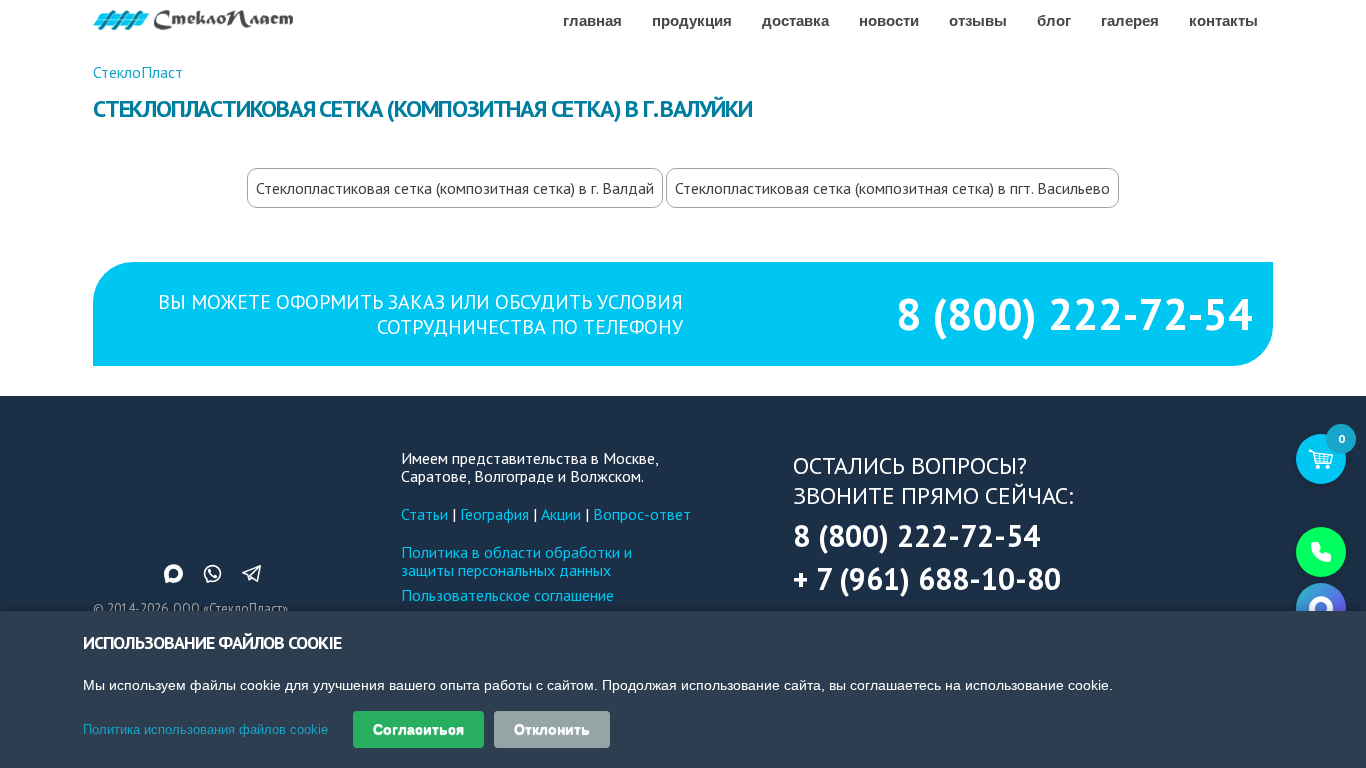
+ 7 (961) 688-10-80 (927, 578)
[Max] (1321, 608)
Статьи (424, 514)
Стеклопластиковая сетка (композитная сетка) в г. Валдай (455, 188)
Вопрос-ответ (642, 514)
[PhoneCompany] (1321, 552)
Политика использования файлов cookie (205, 729)
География (494, 514)
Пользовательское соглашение (507, 595)
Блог (1054, 20)
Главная (592, 20)
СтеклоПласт (138, 72)
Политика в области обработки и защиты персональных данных (516, 561)
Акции (561, 514)
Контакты (1223, 20)
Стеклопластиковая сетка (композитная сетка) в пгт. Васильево (892, 188)
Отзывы (978, 20)
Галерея (1130, 20)
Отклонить (552, 729)
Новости (889, 20)
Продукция (692, 20)
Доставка (795, 20)
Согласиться (418, 729)
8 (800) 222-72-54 (1074, 313)
